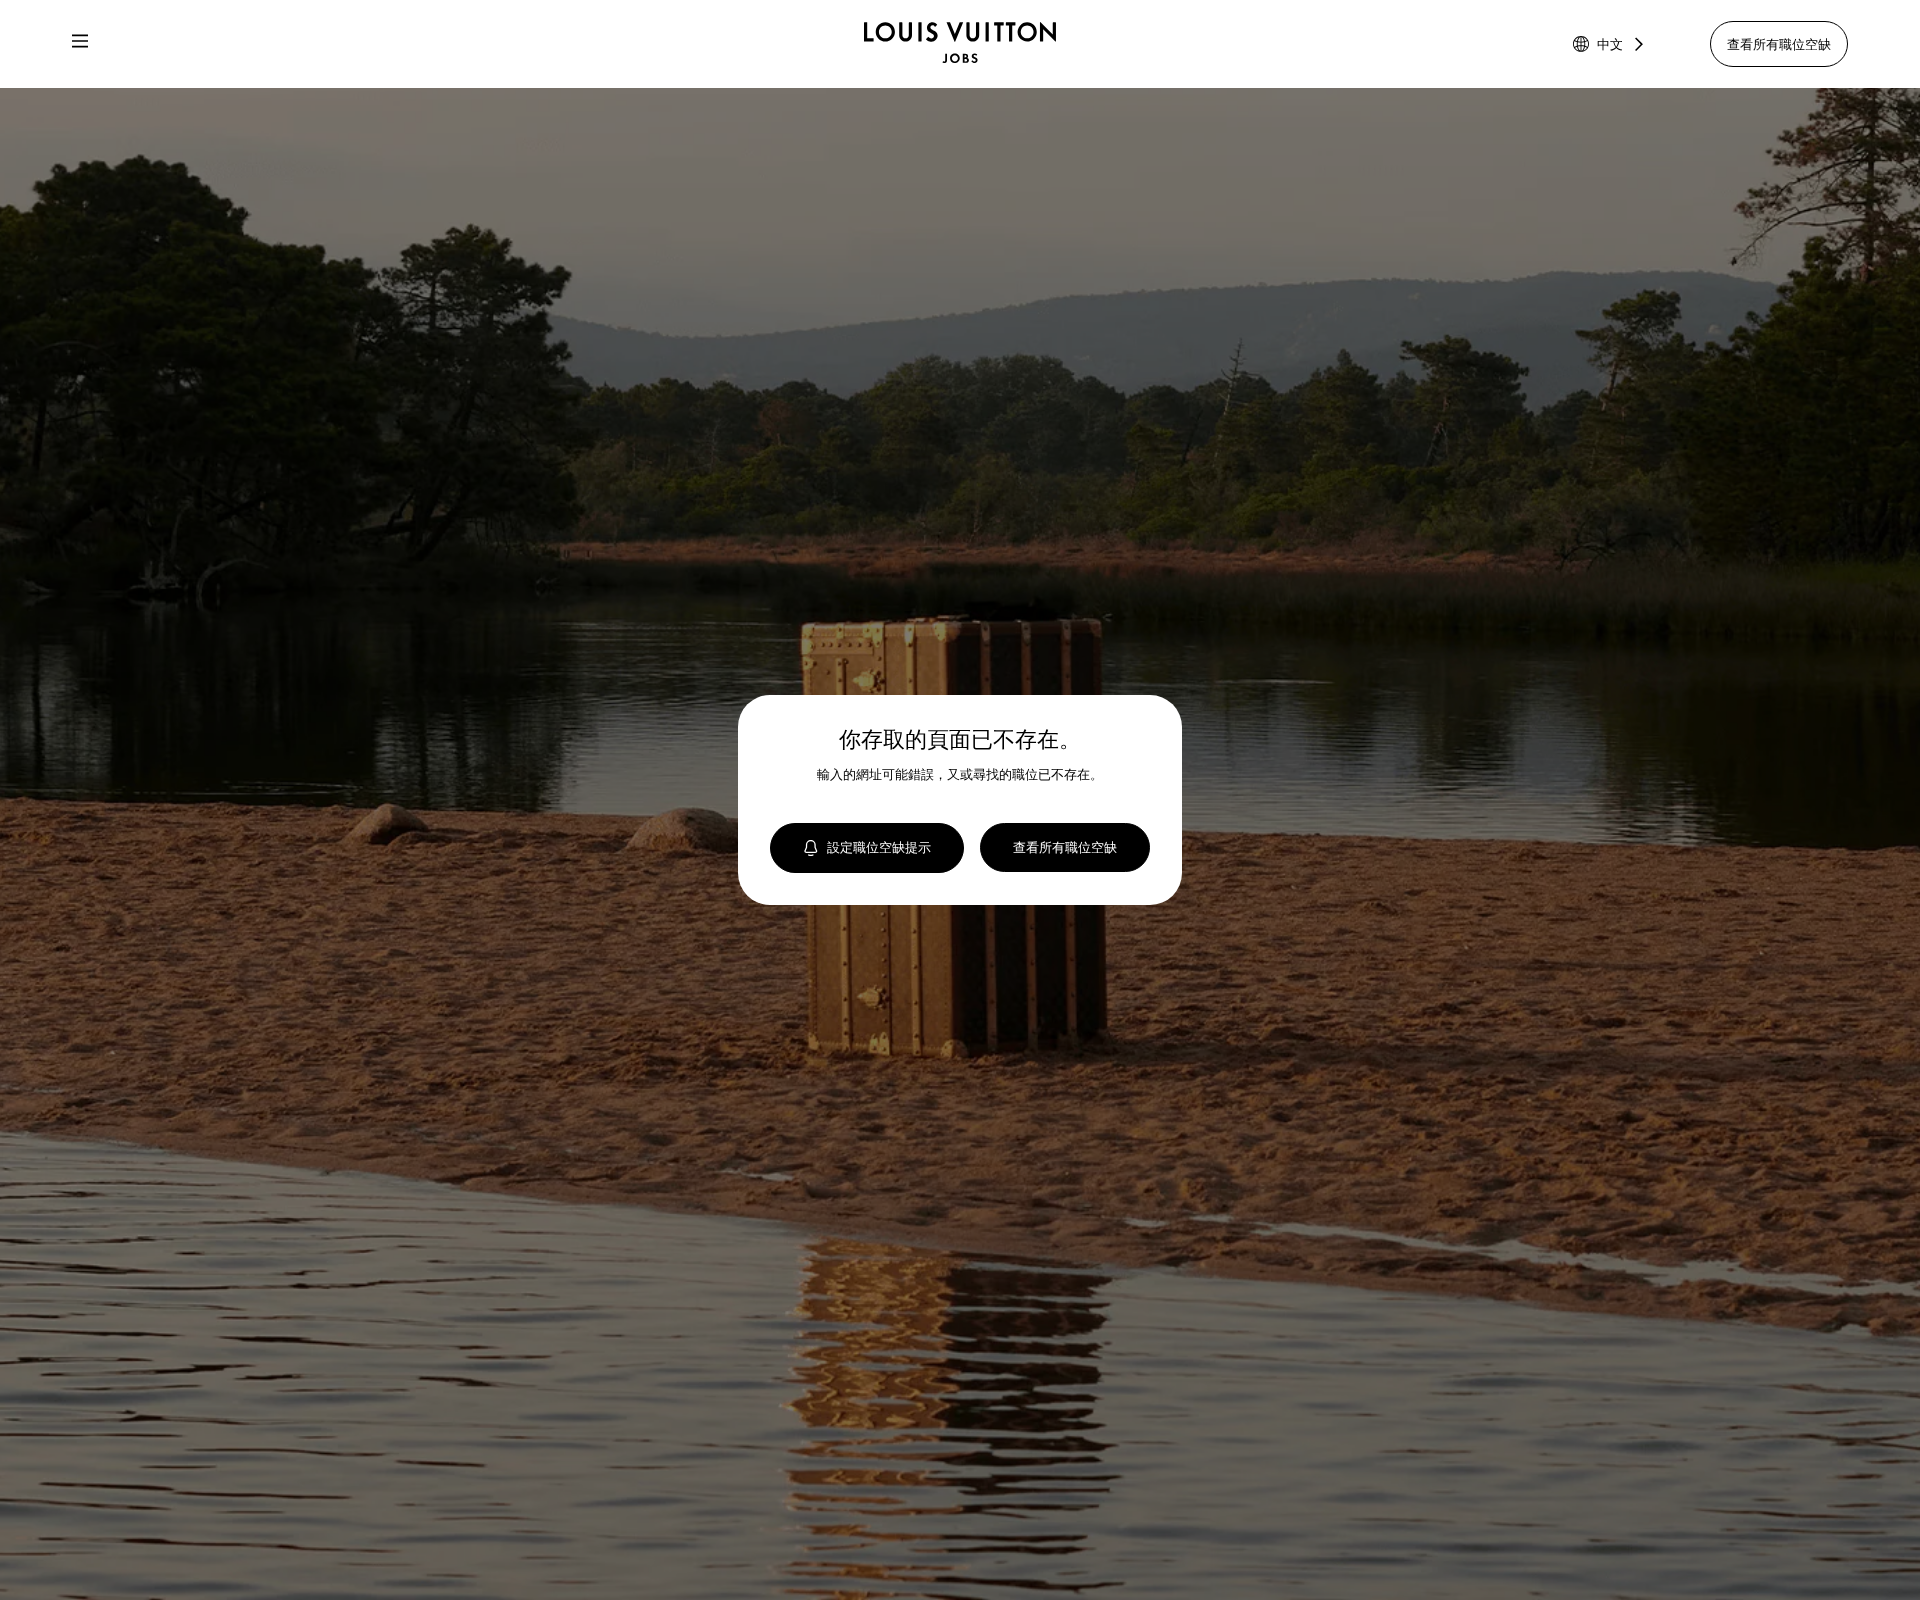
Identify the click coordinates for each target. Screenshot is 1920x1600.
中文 (1610, 44)
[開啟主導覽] (80, 44)
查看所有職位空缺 (1779, 44)
